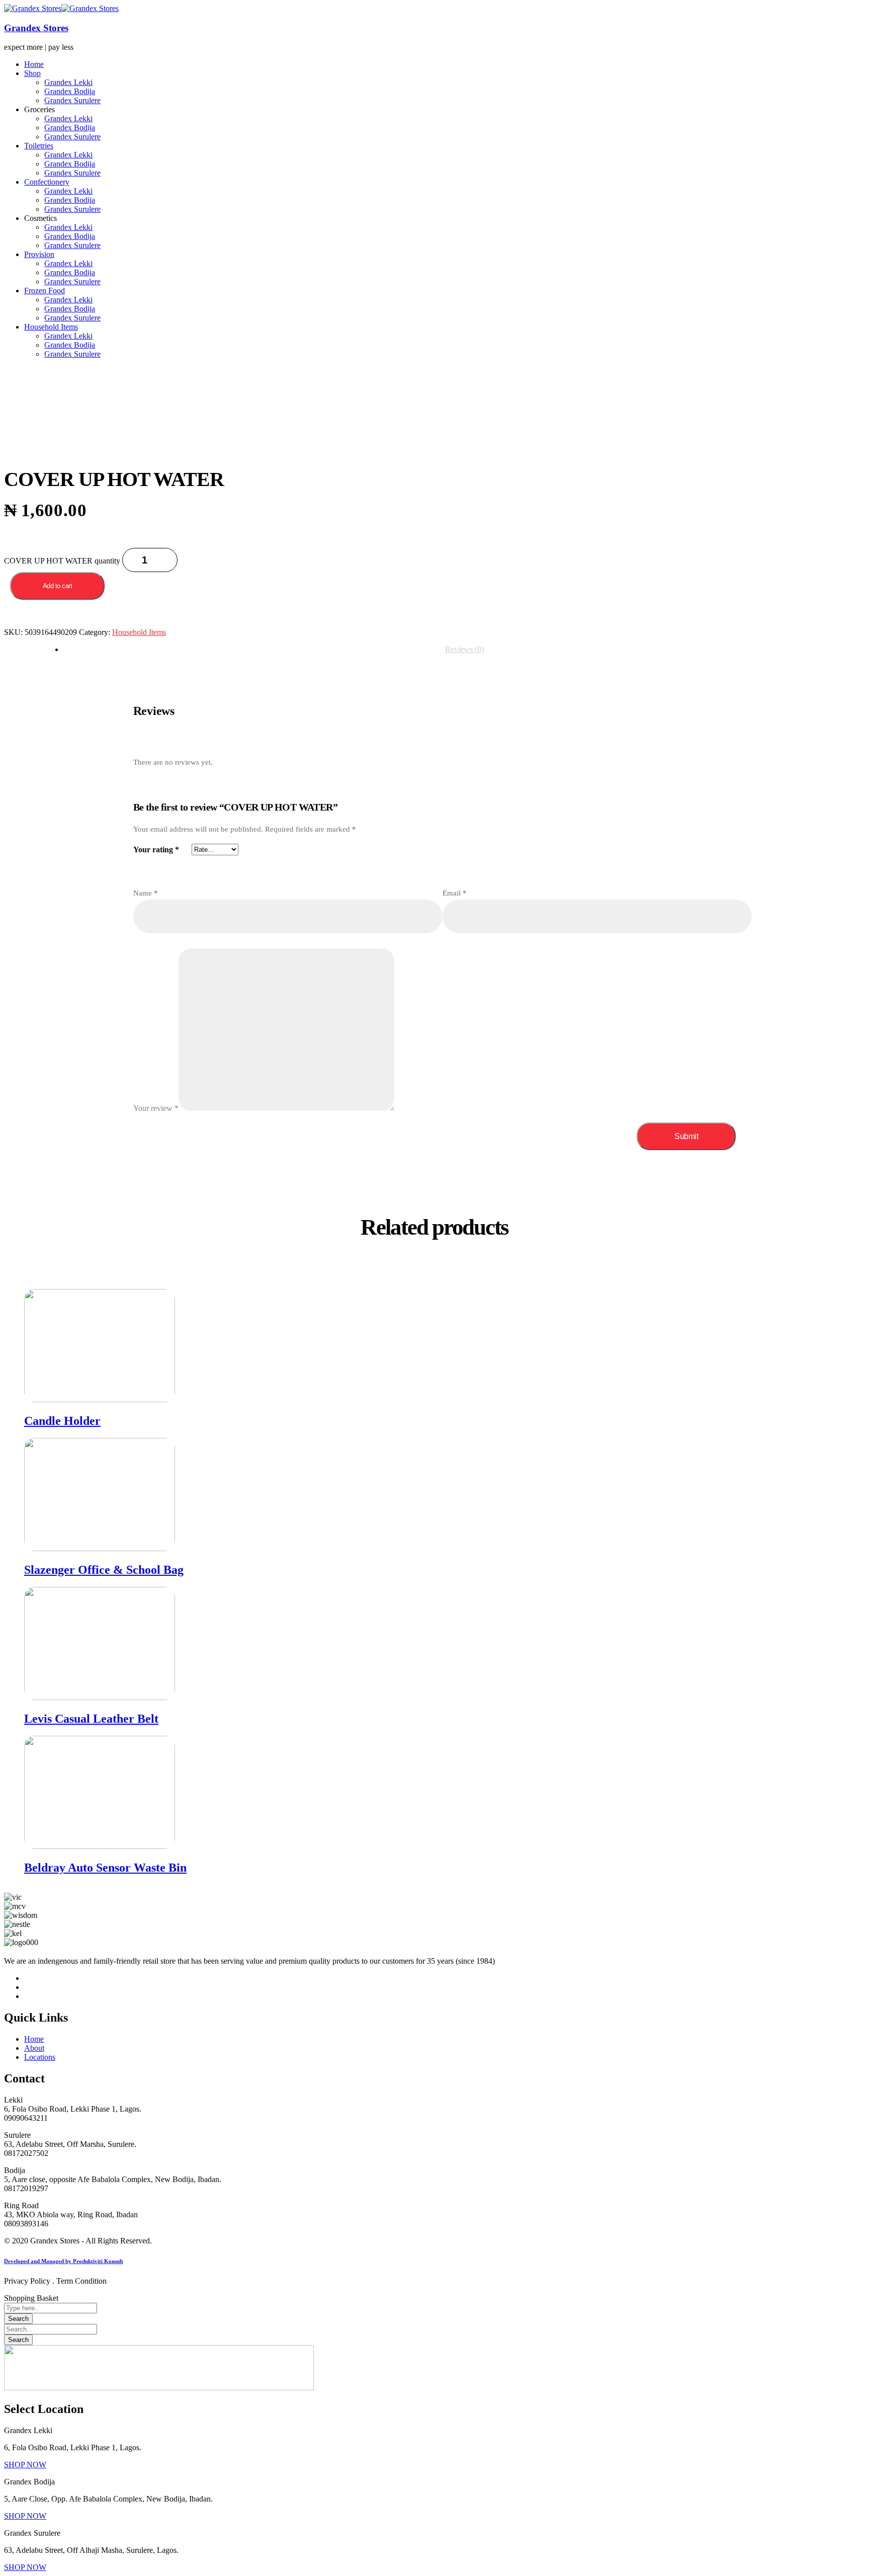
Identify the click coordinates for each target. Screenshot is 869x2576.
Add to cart (58, 586)
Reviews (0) (464, 649)
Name (146, 893)
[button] (25, 2465)
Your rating (156, 850)
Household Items (139, 632)
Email (455, 893)
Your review (156, 1108)
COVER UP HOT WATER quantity (62, 561)
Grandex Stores (36, 28)
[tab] (464, 650)
